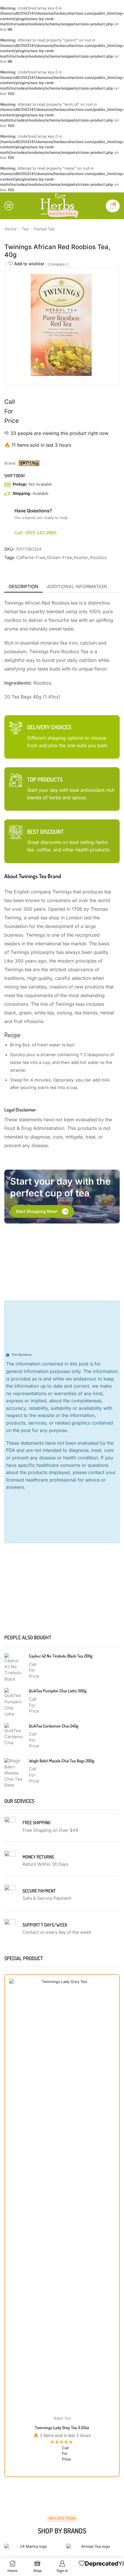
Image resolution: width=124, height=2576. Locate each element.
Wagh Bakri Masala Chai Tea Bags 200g (62, 1760)
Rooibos (98, 557)
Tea (25, 229)
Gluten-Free (60, 557)
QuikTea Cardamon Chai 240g (54, 1726)
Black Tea (62, 2418)
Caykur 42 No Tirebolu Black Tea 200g (61, 1656)
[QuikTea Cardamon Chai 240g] (14, 1737)
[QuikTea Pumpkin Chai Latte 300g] (14, 1702)
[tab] (24, 586)
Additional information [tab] (77, 586)
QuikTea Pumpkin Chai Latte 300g (58, 1690)
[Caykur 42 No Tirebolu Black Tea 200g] (14, 1667)
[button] (42, 1211)
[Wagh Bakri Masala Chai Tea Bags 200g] (14, 1772)
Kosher (81, 557)
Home (11, 229)
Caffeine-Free (31, 557)
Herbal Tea (44, 229)
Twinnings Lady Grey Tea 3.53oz (62, 2427)
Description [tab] (24, 586)
